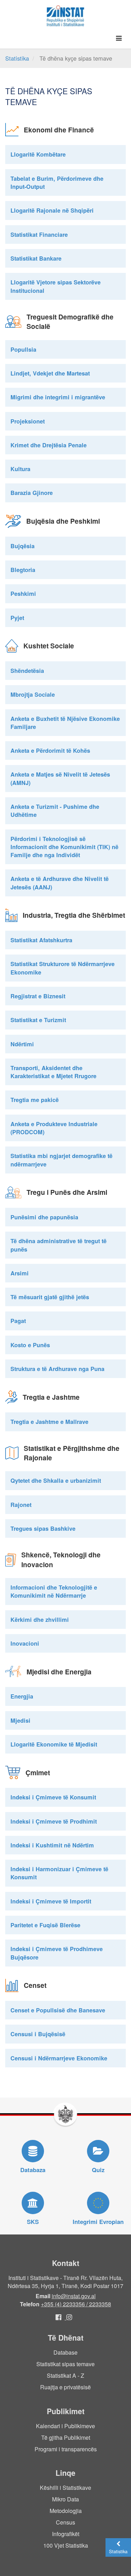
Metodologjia (66, 2511)
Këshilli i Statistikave (65, 2488)
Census (65, 2522)
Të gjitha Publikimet (66, 2437)
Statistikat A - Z (65, 2375)
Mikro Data (65, 2499)
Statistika (17, 58)
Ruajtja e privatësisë (65, 2387)
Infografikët (66, 2534)
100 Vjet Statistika (66, 2545)
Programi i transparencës (66, 2449)
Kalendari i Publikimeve (65, 2426)
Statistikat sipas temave (65, 2364)
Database (65, 2352)
